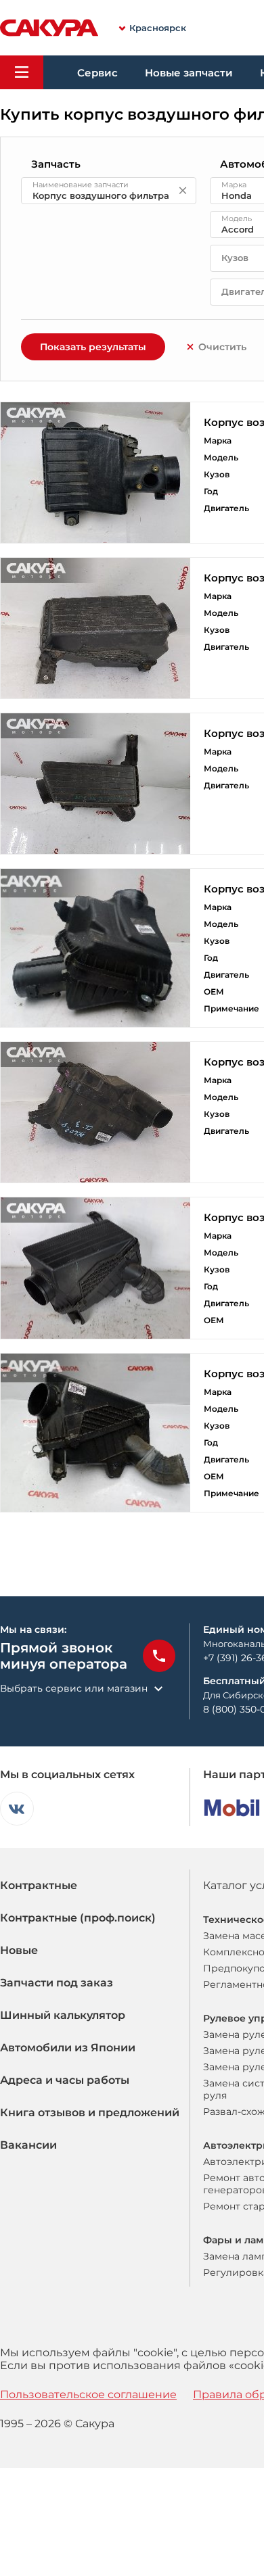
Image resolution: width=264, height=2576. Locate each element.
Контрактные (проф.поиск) (78, 1918)
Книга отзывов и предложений (90, 2113)
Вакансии (28, 2145)
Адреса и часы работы (65, 2080)
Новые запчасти (189, 73)
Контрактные (39, 1885)
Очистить (222, 347)
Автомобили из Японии (68, 2048)
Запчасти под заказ (57, 1983)
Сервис (97, 73)
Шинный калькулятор (63, 2015)
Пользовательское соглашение (88, 2394)
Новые (19, 1950)
